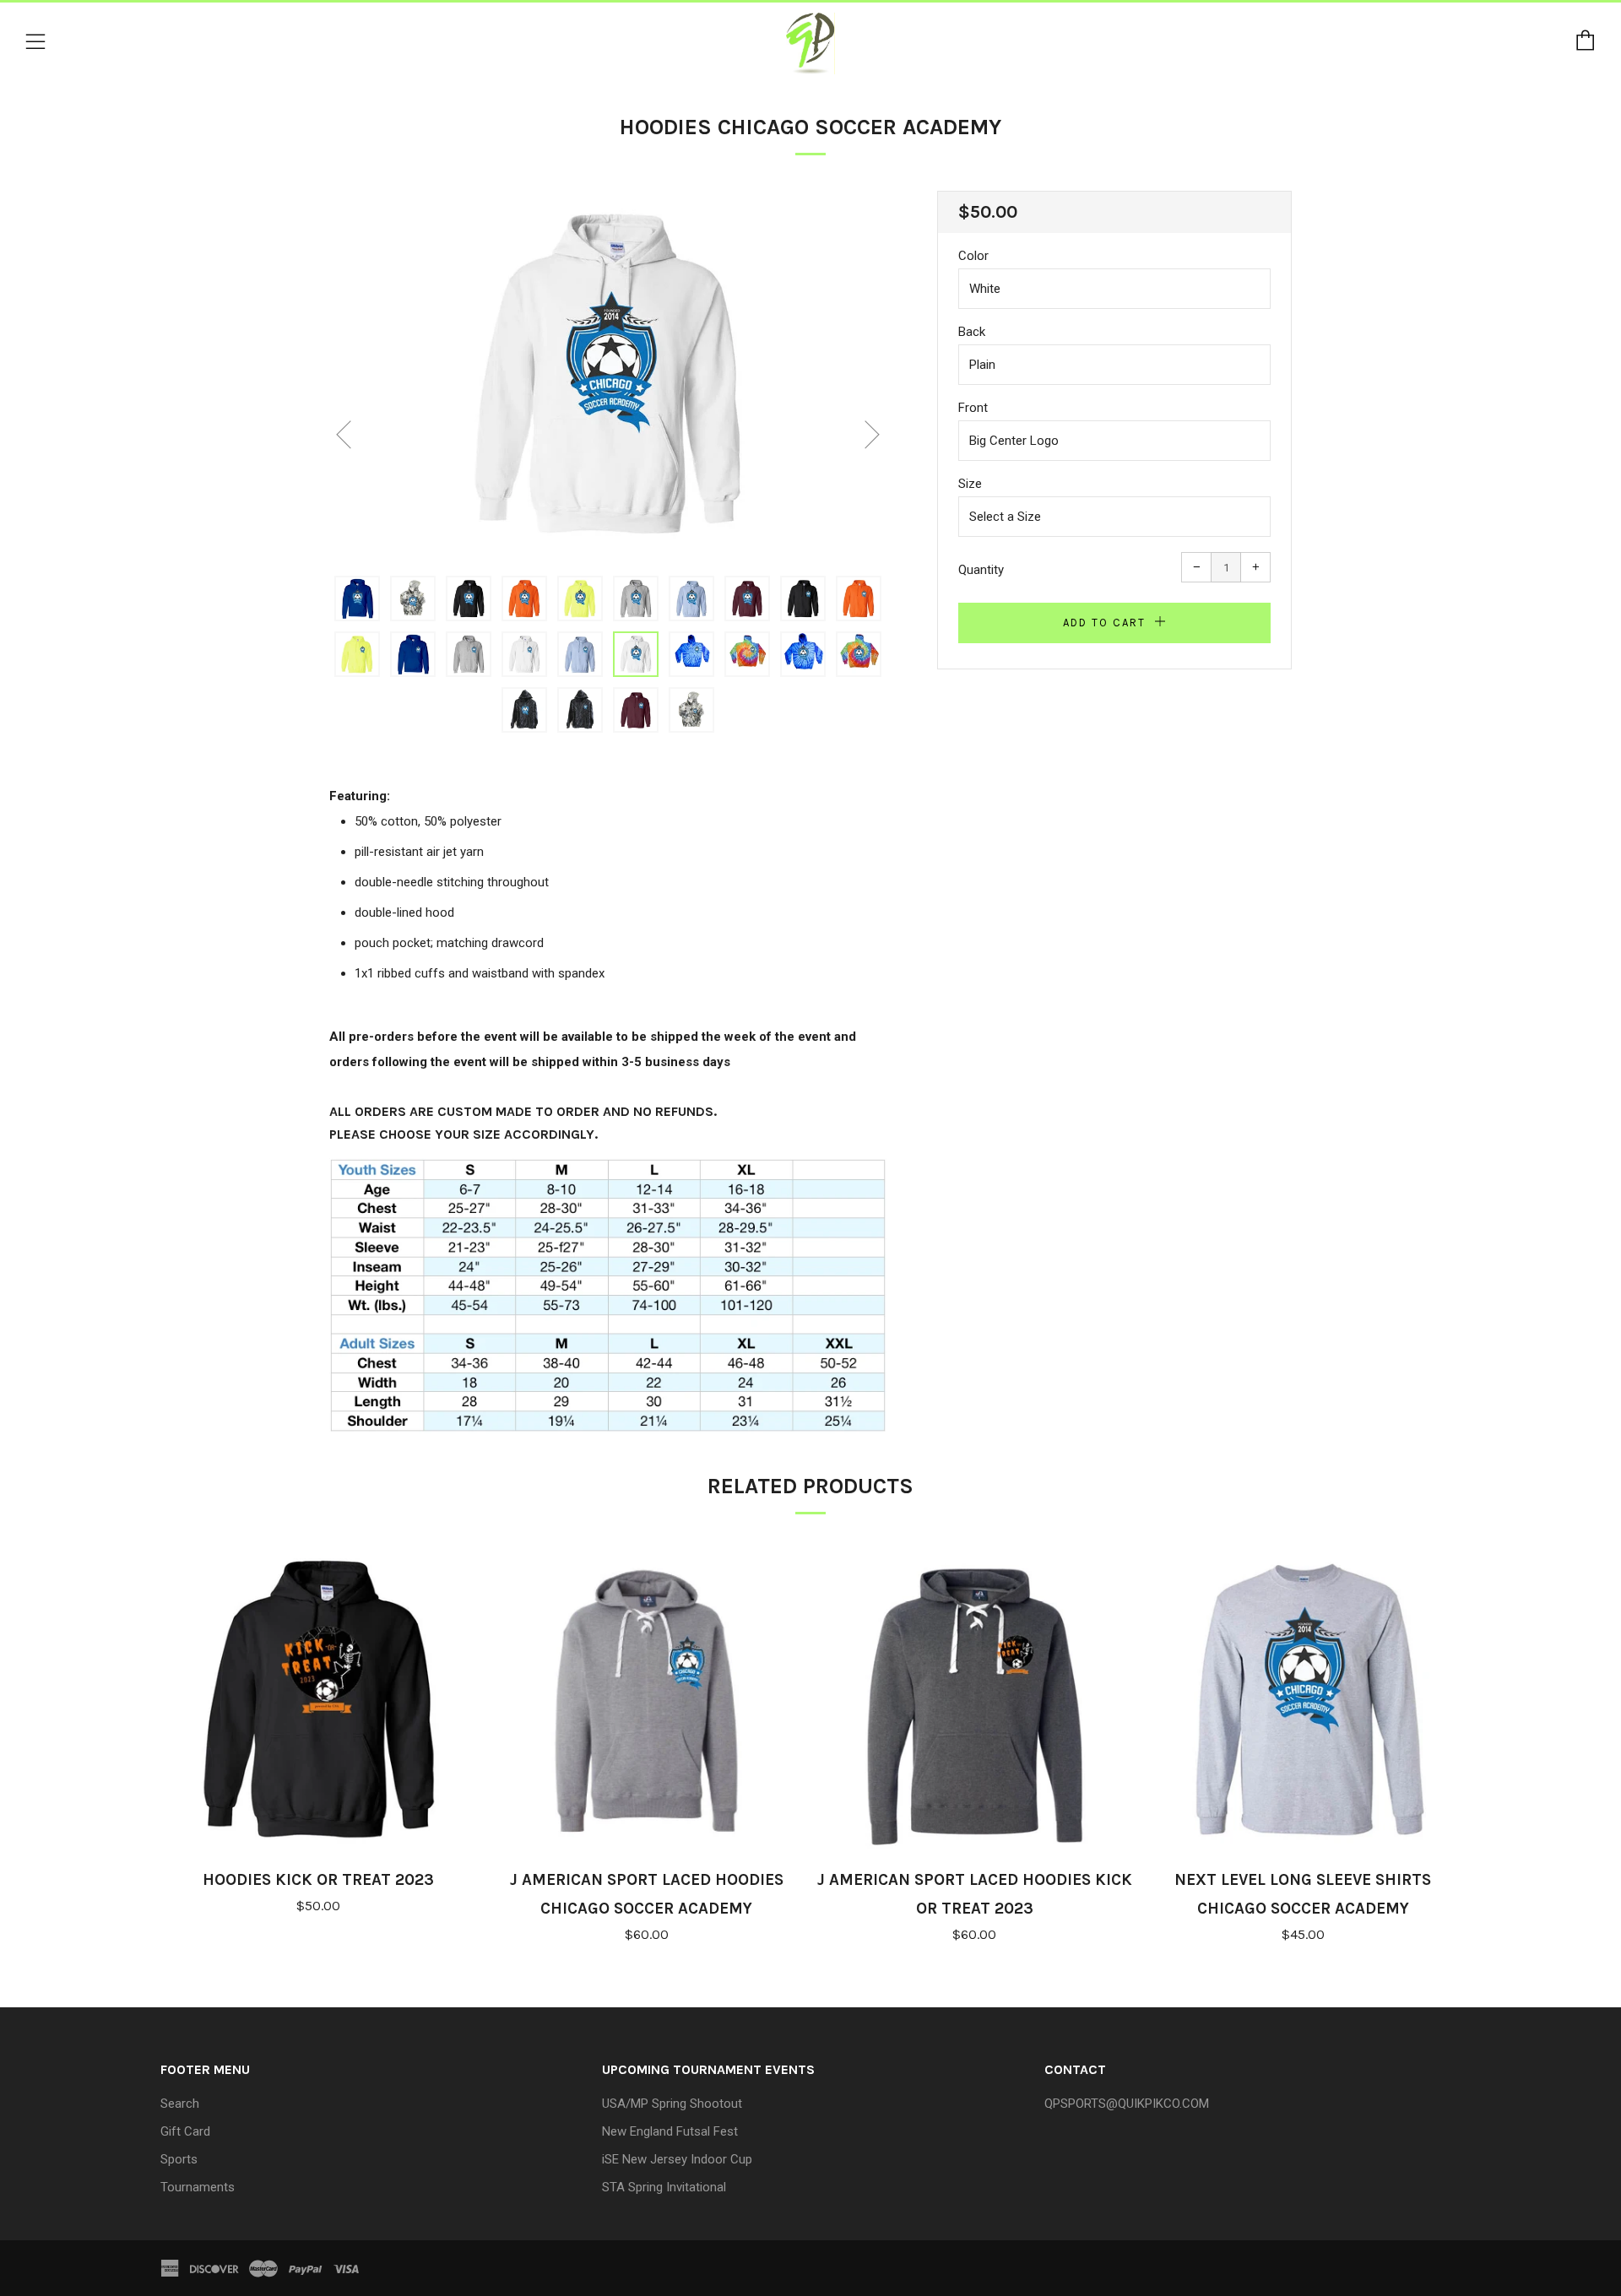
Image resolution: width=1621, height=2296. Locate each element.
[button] (357, 598)
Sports (179, 2159)
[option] (608, 373)
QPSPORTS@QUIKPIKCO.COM (1127, 2104)
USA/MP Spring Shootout (672, 2104)
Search (180, 2104)
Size (970, 484)
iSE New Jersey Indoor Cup (677, 2159)
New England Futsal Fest (670, 2131)
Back (972, 332)
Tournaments (198, 2187)
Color (973, 256)
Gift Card (185, 2131)
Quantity (981, 570)
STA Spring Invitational (664, 2187)
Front (973, 408)
